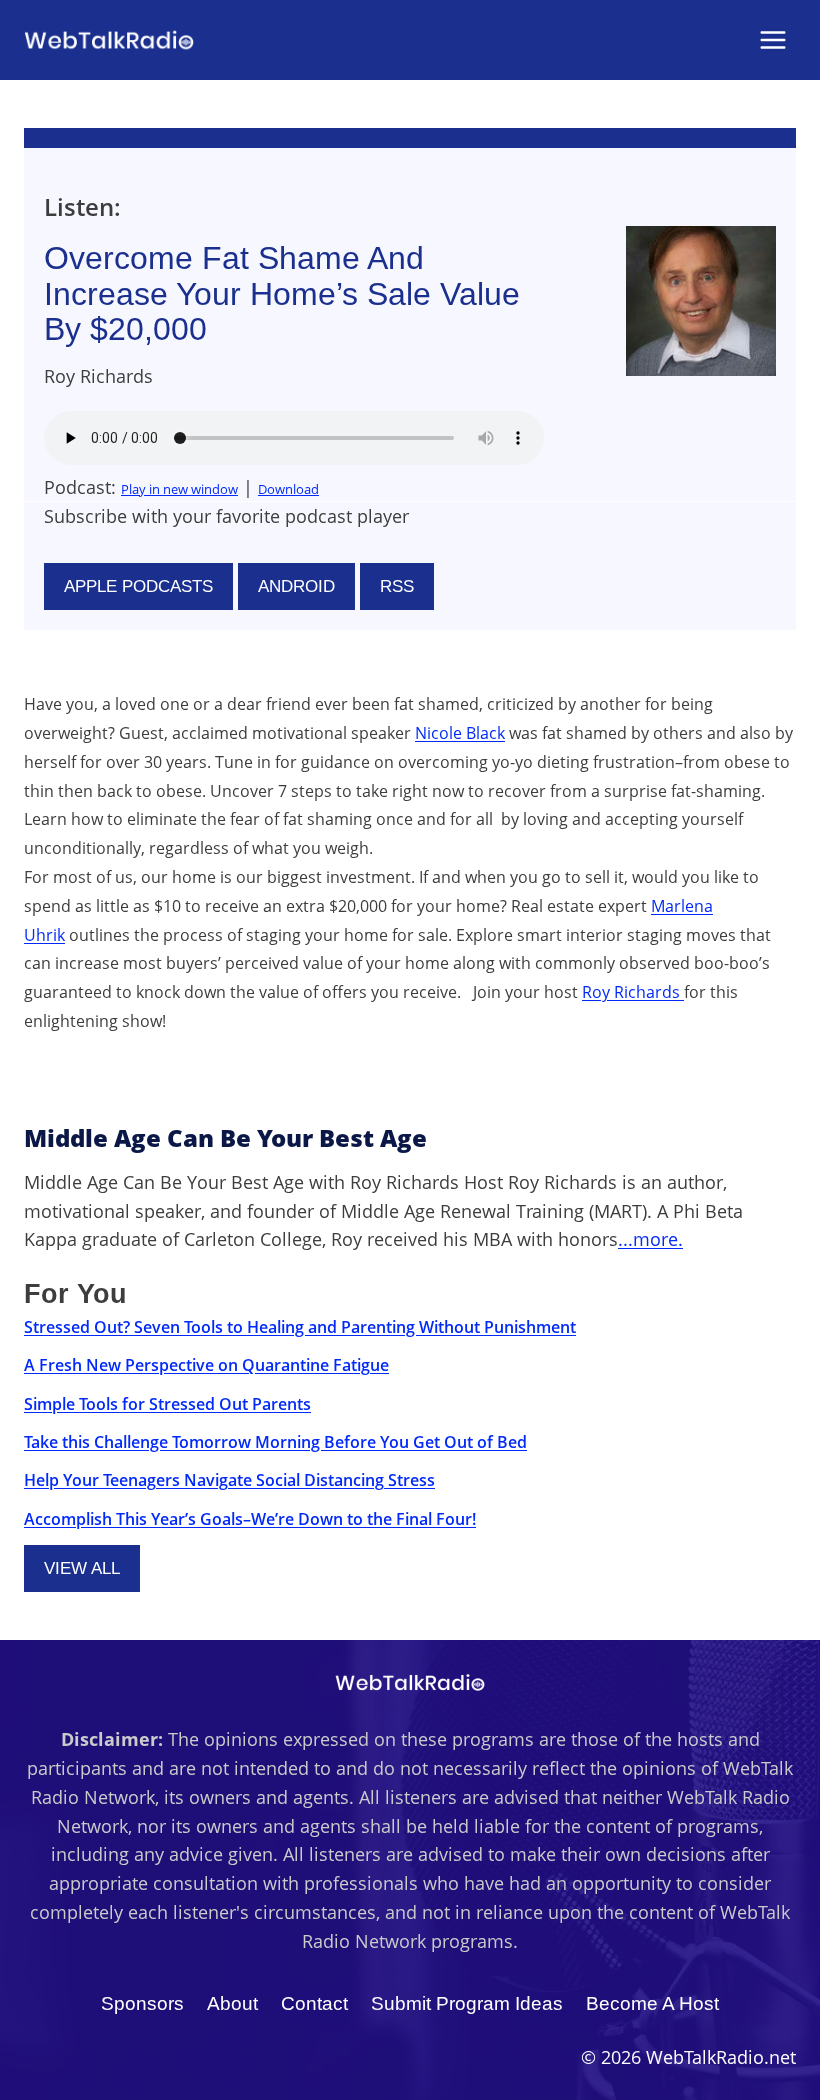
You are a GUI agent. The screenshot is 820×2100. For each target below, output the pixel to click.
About (232, 2003)
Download (288, 489)
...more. (650, 1239)
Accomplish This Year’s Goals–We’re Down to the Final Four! (250, 1519)
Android (296, 586)
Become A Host (652, 2003)
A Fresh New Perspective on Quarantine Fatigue (206, 1365)
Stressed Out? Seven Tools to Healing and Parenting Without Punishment (300, 1327)
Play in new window (179, 489)
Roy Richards (633, 992)
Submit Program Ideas (467, 2003)
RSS (397, 586)
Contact (314, 2003)
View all (82, 1568)
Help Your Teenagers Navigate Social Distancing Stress (229, 1480)
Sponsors (142, 2003)
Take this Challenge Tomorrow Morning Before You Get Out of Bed (275, 1442)
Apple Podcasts (138, 586)
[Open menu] (772, 39)
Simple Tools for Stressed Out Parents (167, 1404)
